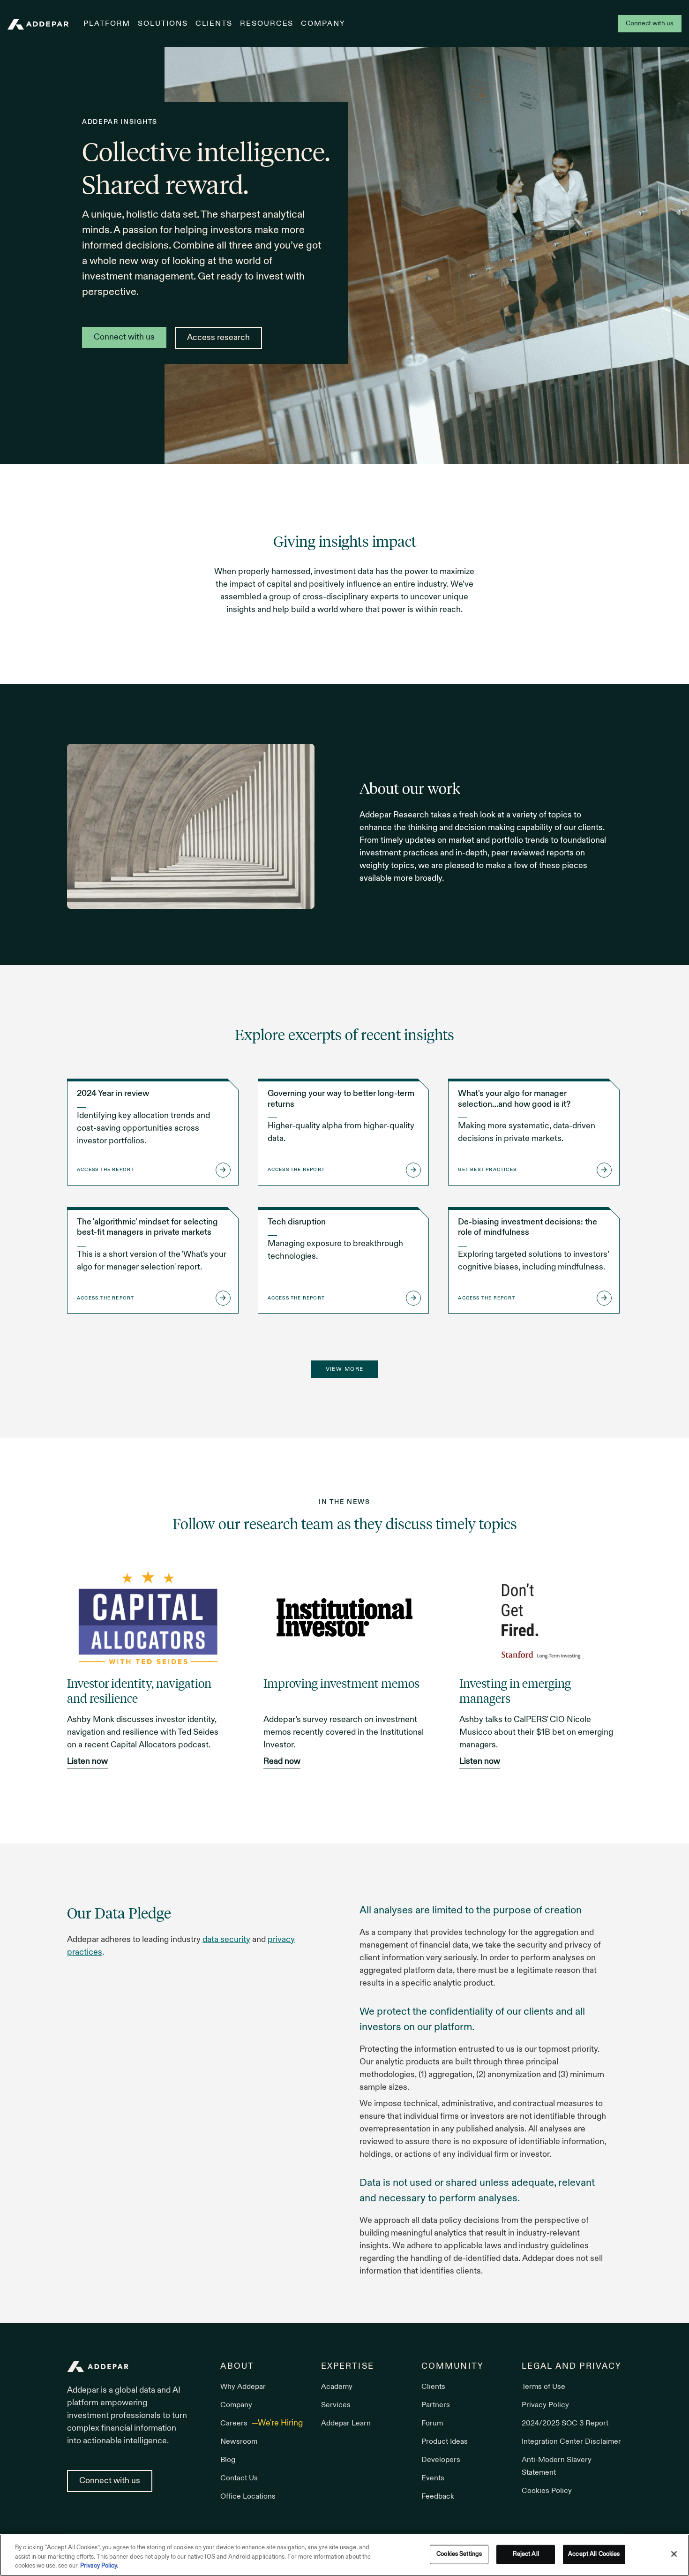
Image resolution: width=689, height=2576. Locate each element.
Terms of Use (543, 2387)
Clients (214, 24)
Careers (235, 2424)
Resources (267, 24)
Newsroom (239, 2442)
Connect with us (650, 24)
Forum (432, 2424)
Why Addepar (243, 2387)
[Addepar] (38, 24)
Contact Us (239, 2478)
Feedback (438, 2497)
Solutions (163, 24)
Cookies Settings (459, 2554)
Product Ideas (445, 2442)
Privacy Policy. (99, 2566)
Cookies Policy (547, 2491)
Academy (337, 2387)
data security (226, 1940)
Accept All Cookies (594, 2554)
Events (433, 2478)
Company (323, 24)
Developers (441, 2460)
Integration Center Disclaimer (571, 2442)
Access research (218, 338)
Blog (228, 2460)
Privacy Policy (545, 2405)
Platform (107, 24)
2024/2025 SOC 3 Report (565, 2424)
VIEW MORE (345, 1369)
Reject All (526, 2554)
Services (336, 2405)
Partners (436, 2405)
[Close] (674, 2554)
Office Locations (248, 2497)
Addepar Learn (346, 2424)
